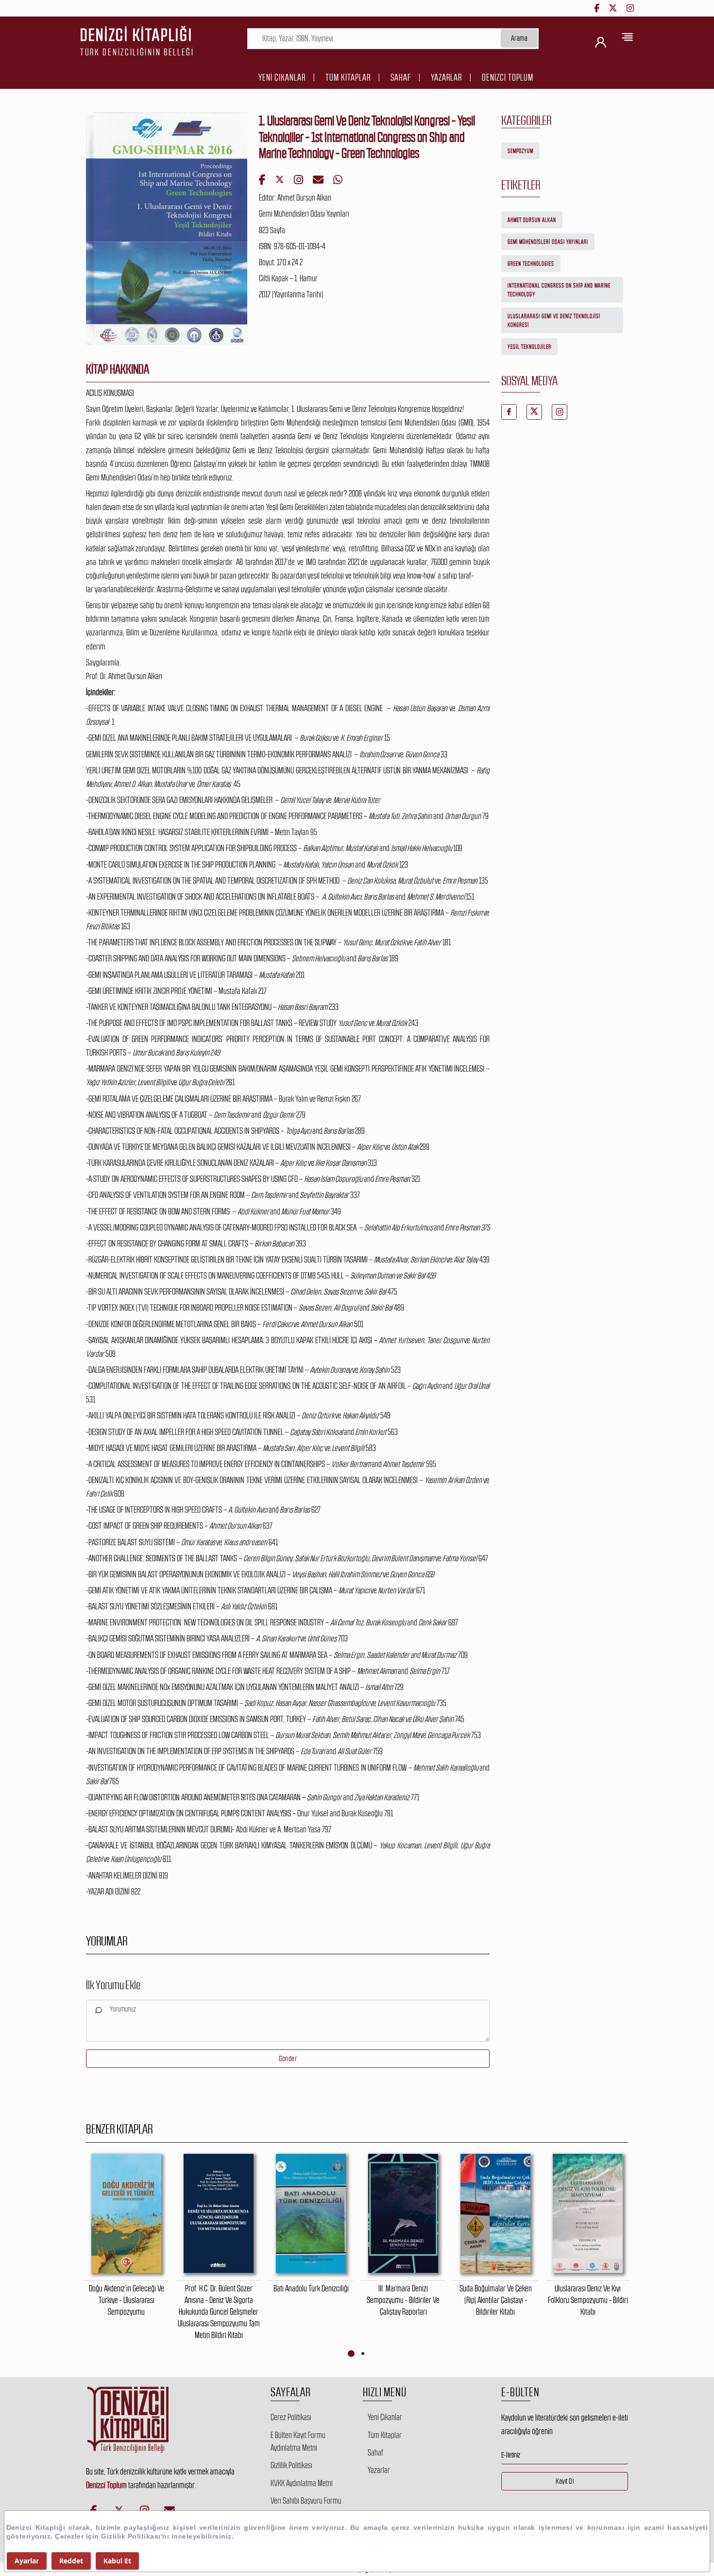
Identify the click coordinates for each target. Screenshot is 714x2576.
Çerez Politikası (291, 2417)
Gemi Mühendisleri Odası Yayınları (548, 242)
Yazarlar (446, 77)
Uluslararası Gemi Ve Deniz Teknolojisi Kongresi (554, 321)
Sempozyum (520, 151)
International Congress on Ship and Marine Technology (559, 290)
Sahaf (401, 77)
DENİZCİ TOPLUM (508, 77)
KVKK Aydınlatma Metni (302, 2483)
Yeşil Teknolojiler (529, 347)
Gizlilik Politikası (291, 2465)
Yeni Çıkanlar (282, 77)
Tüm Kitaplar (348, 77)
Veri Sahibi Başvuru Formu (306, 2501)
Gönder (288, 2058)
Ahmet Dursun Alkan (532, 220)
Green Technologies (531, 264)
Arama (519, 38)
